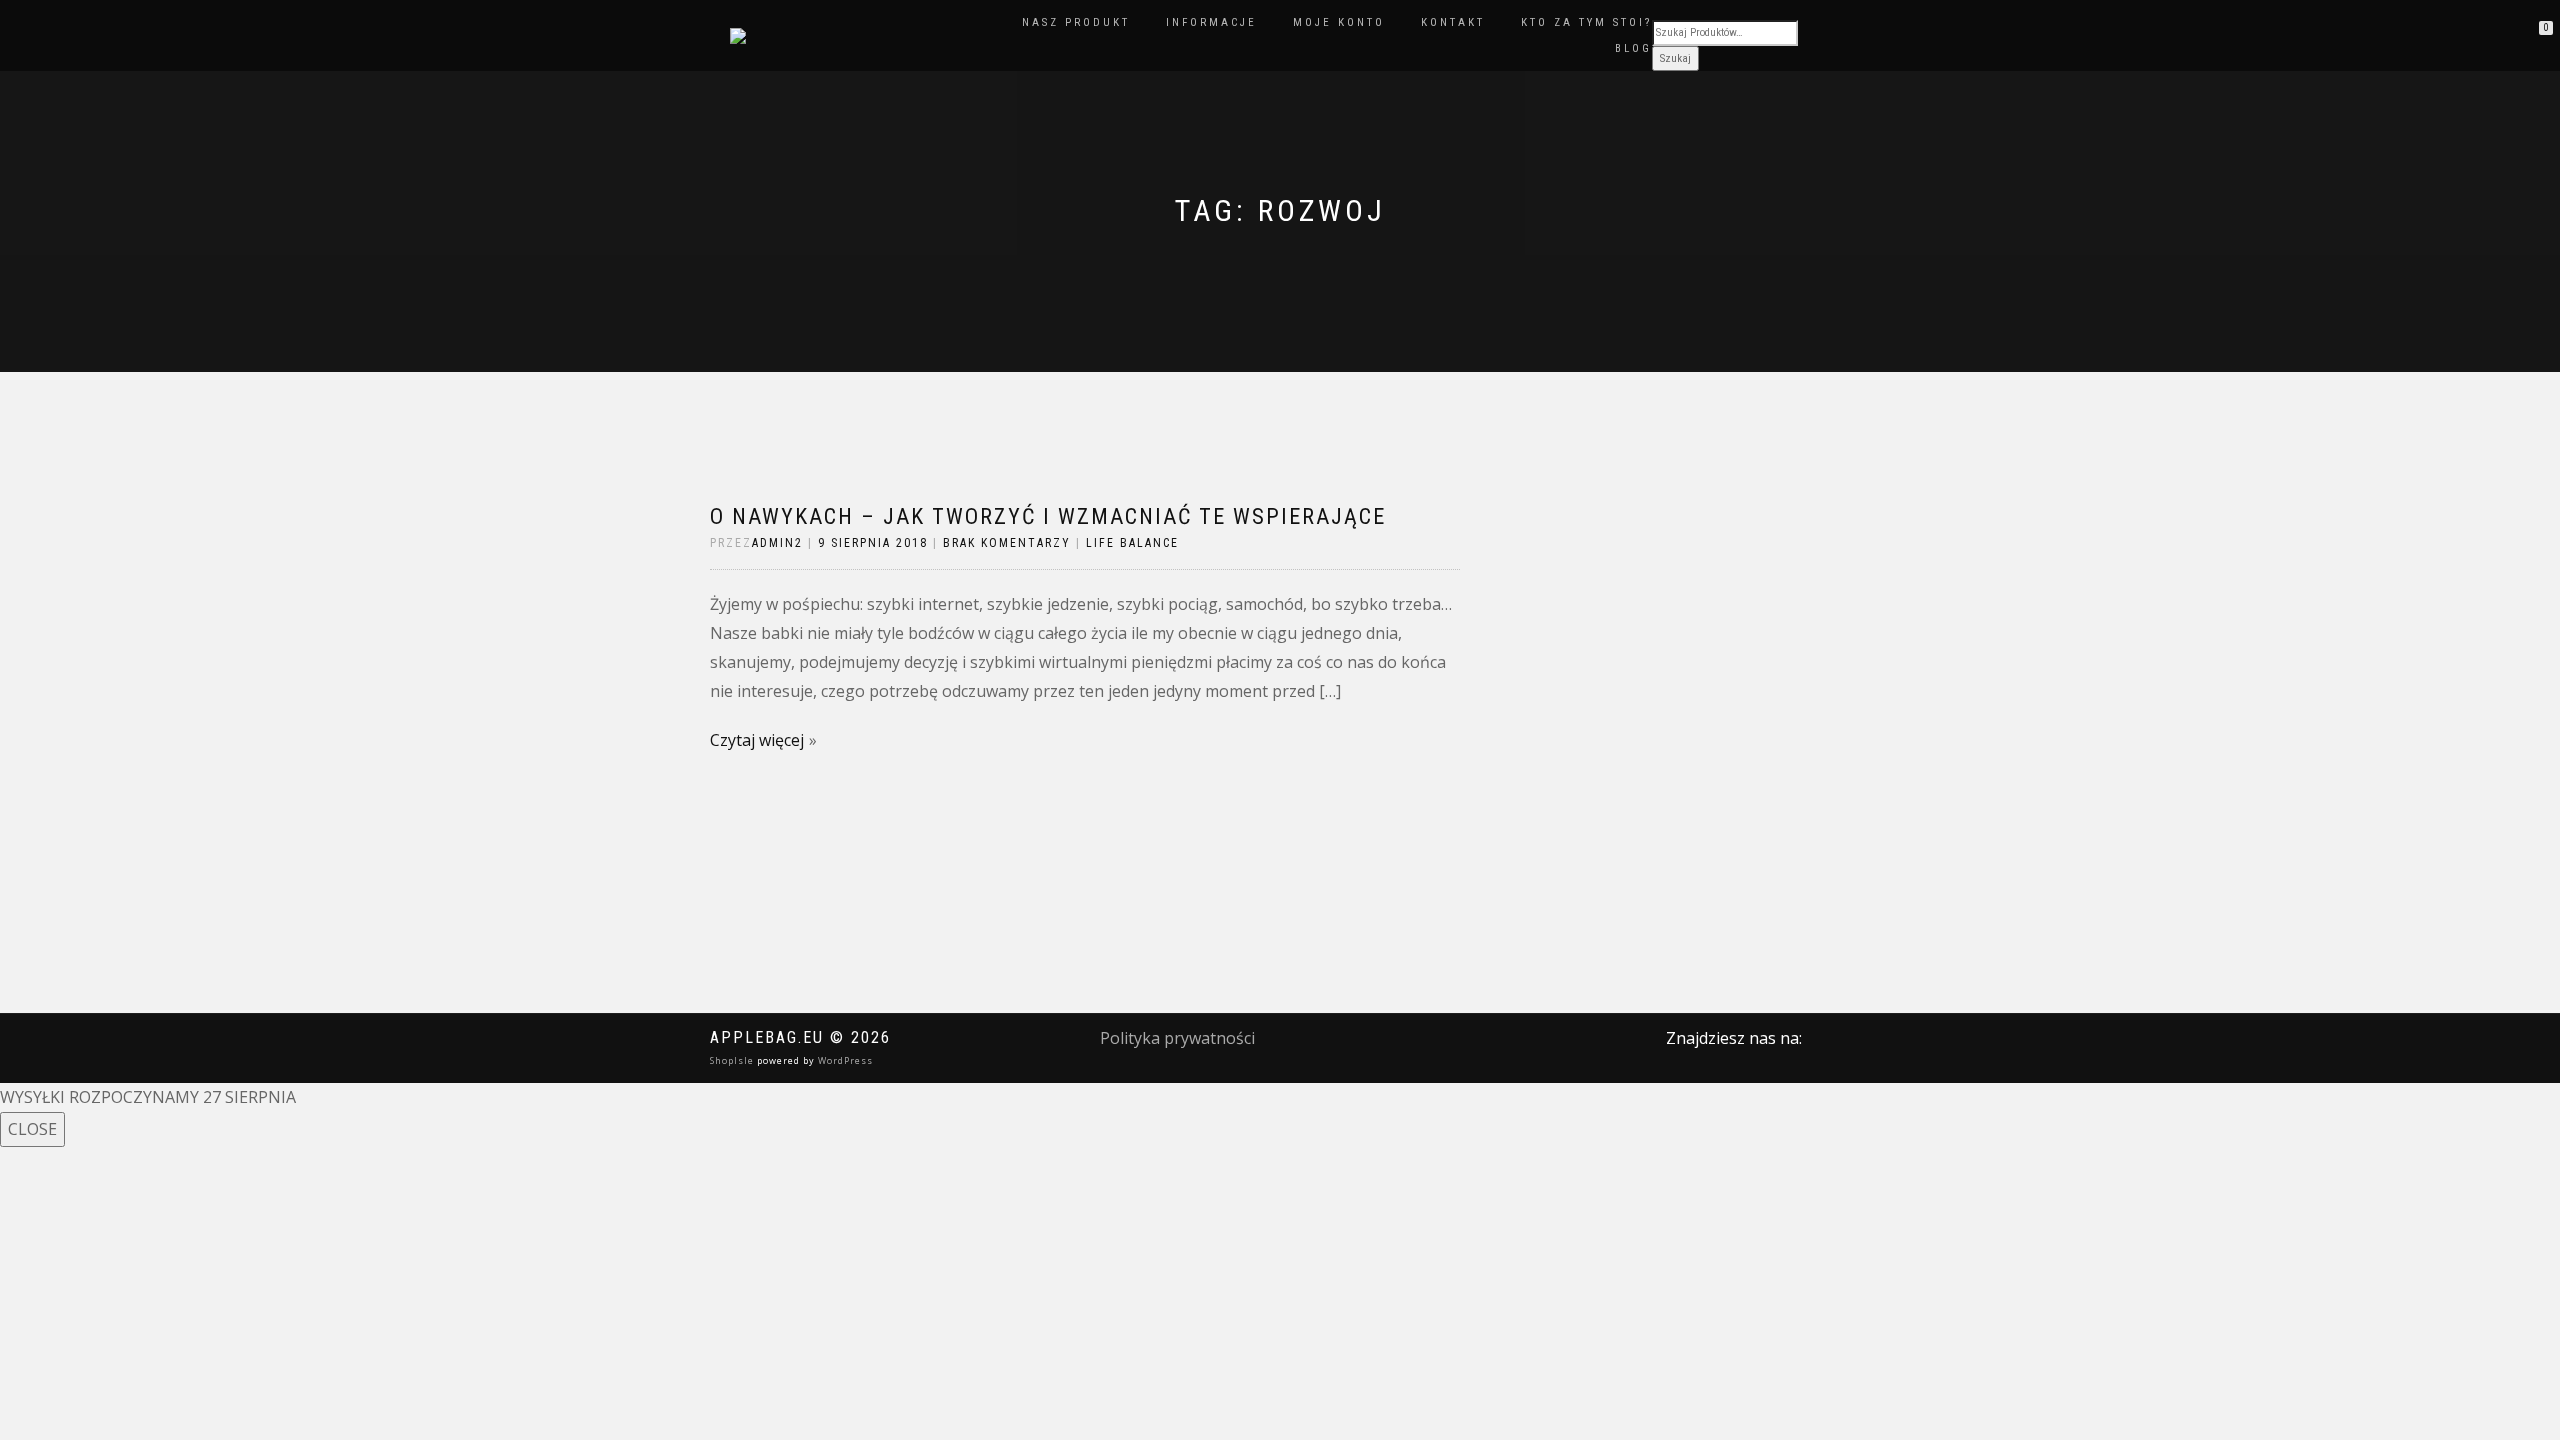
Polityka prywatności (1177, 1038)
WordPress (844, 1060)
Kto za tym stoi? (1586, 22)
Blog (1633, 48)
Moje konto (1339, 22)
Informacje (1211, 22)
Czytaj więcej (757, 740)
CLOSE (32, 1129)
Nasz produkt (1076, 22)
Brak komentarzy (1007, 543)
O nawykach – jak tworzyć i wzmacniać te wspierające (1048, 516)
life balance (1132, 543)
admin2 (777, 543)
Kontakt (1453, 22)
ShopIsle (733, 1060)
